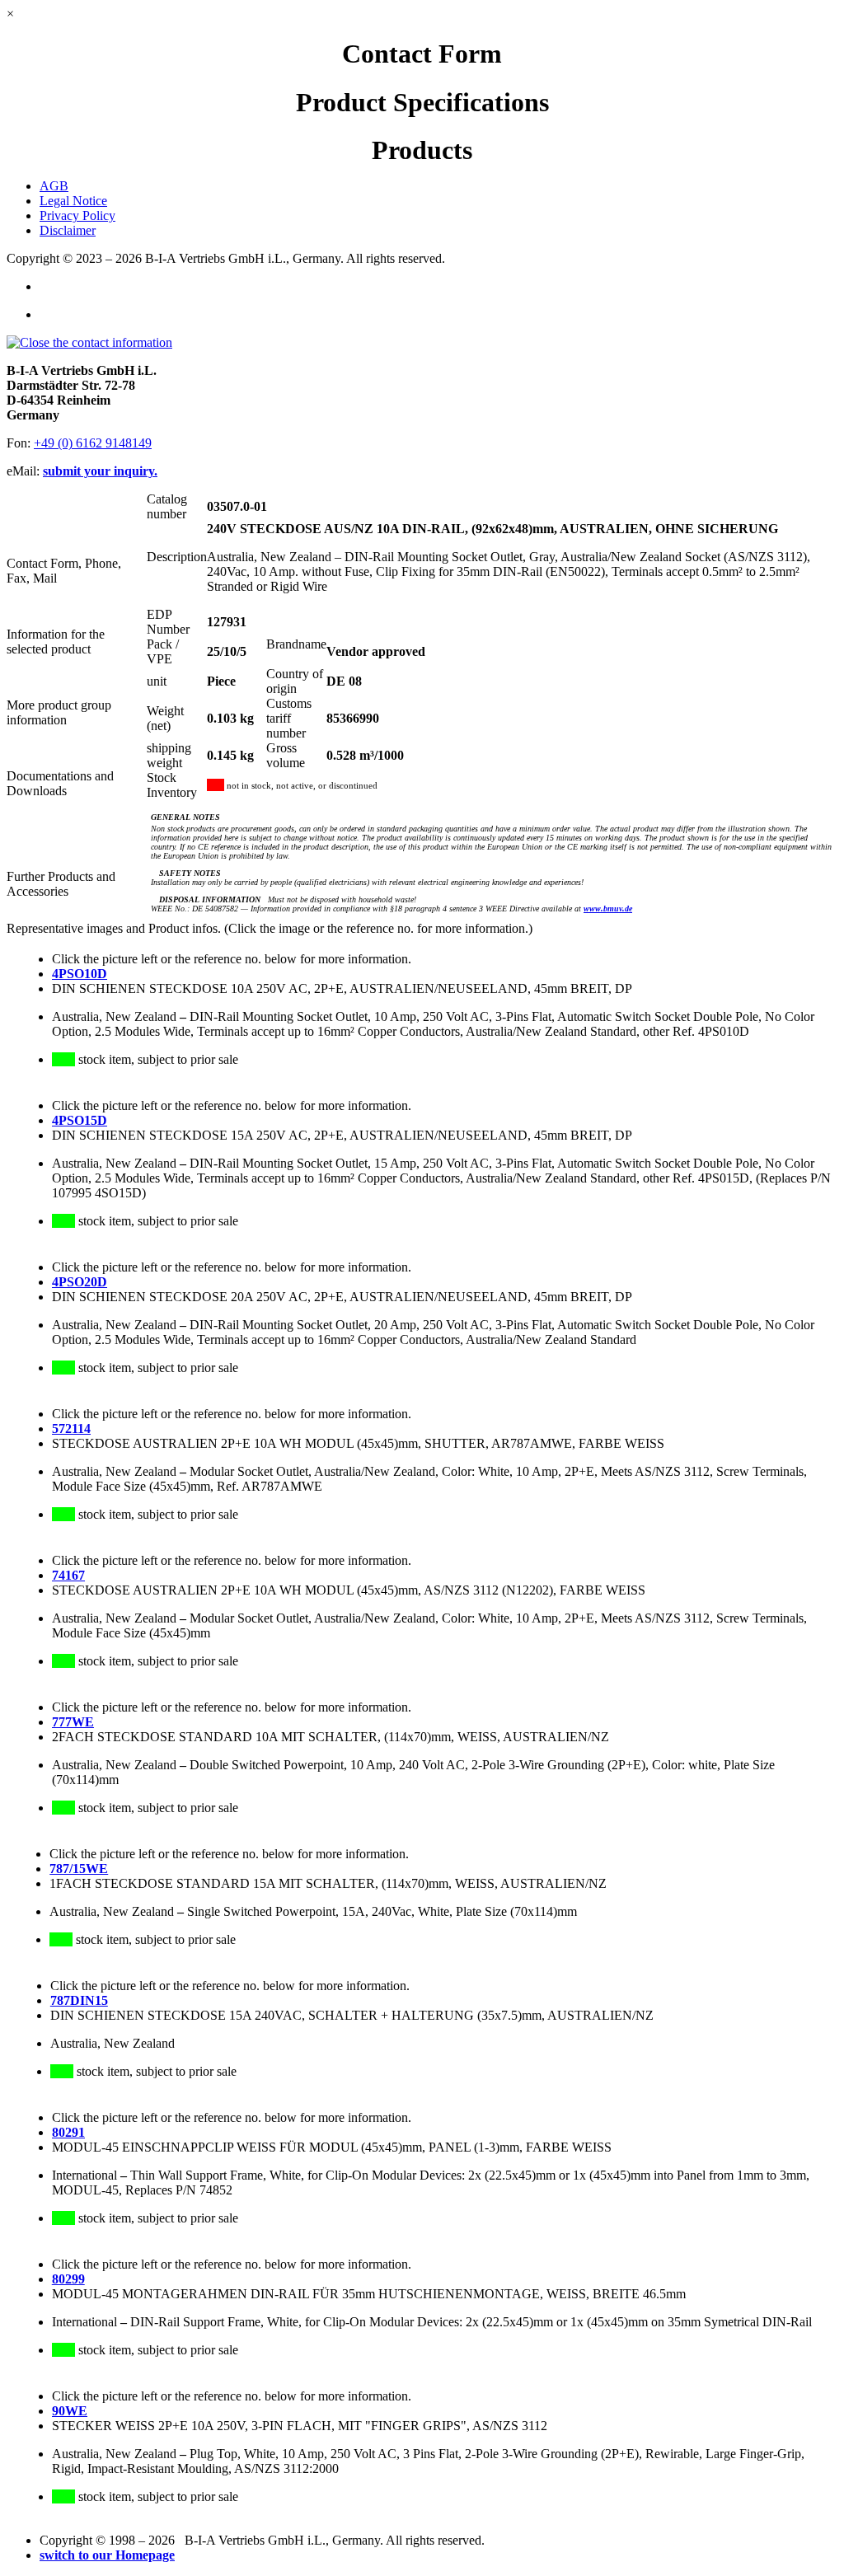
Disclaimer (68, 230)
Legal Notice (73, 201)
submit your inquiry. (100, 471)
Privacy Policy (77, 215)
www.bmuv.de (608, 909)
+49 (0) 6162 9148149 (93, 443)
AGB (54, 186)
